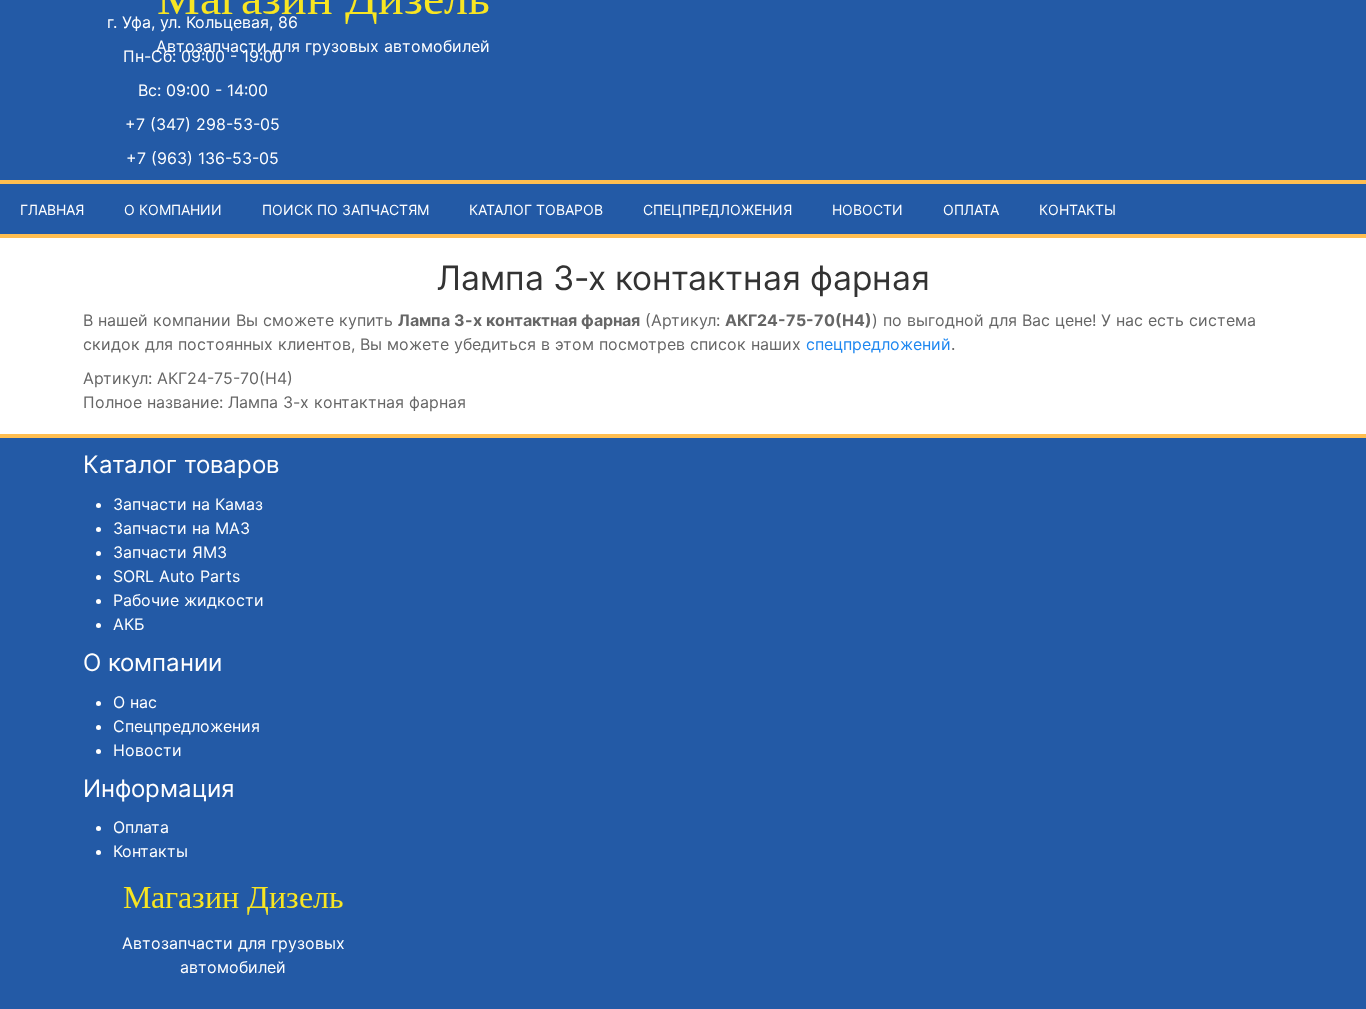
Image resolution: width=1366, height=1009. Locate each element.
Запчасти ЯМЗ (170, 552)
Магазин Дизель (233, 897)
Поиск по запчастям (345, 209)
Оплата (971, 209)
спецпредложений (878, 344)
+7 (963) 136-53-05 (202, 158)
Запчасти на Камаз (188, 504)
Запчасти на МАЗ (181, 528)
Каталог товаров (536, 209)
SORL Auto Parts (176, 576)
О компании (173, 209)
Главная (52, 209)
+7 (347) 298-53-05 (202, 124)
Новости (867, 209)
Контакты (1077, 209)
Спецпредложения (717, 209)
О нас (135, 702)
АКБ (129, 624)
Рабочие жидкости (188, 600)
